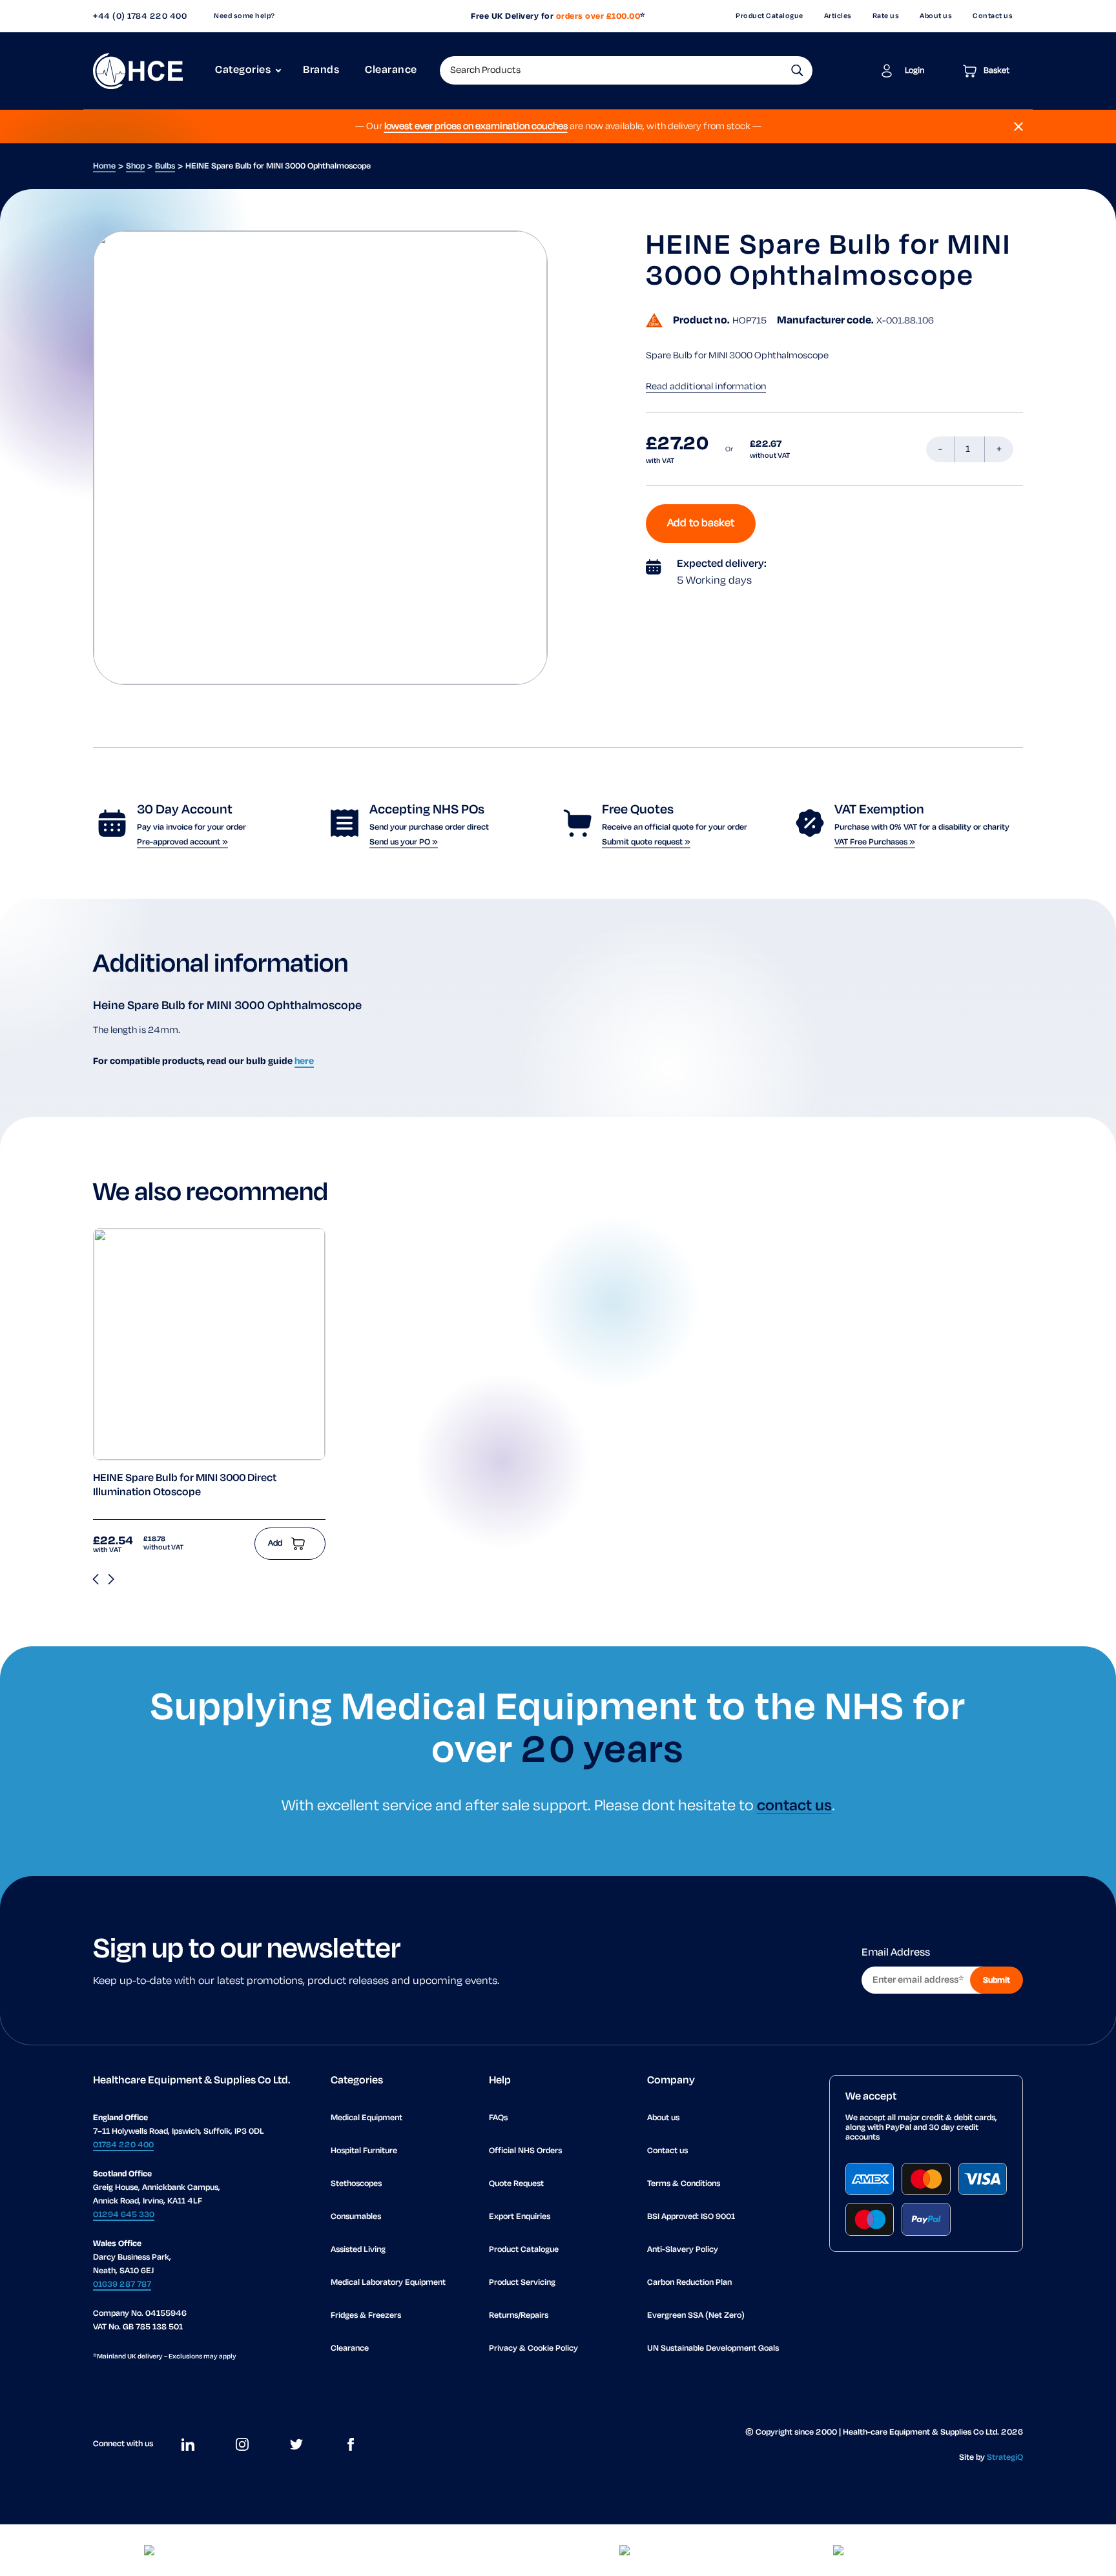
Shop (135, 166)
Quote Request (516, 2184)
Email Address (896, 1953)
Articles (838, 16)
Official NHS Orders (525, 2151)
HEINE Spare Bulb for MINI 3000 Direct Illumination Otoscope (185, 1486)
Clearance (391, 70)
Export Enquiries (520, 2217)
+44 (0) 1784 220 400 (140, 16)
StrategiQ (1005, 2458)
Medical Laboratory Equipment (388, 2283)
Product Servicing (522, 2283)
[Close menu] (1018, 127)
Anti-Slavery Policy (683, 2250)
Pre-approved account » (182, 842)
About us (936, 16)
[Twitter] (296, 2444)
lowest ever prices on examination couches (476, 127)
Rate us (886, 16)
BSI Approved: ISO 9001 (691, 2217)
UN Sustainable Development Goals (713, 2348)
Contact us (993, 16)
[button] (797, 70)
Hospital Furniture (364, 2151)
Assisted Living (358, 2250)
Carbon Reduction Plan (689, 2283)
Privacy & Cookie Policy (533, 2348)
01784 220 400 (123, 2145)
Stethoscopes (356, 2184)
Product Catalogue (770, 16)
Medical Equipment (367, 2118)
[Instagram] (242, 2444)
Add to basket (701, 524)
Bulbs (165, 166)
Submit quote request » (646, 842)
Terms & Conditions (684, 2184)
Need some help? (244, 16)
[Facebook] (351, 2444)
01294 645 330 (124, 2215)
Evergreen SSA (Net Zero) (696, 2315)
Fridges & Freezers (366, 2315)
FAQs (498, 2118)
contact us (794, 1806)
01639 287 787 (122, 2285)
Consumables (356, 2217)
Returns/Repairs (519, 2315)
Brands (321, 70)
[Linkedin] (188, 2444)
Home (104, 166)
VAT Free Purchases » (875, 842)
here (304, 1061)
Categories (243, 70)
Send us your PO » (404, 842)
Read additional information (706, 387)
